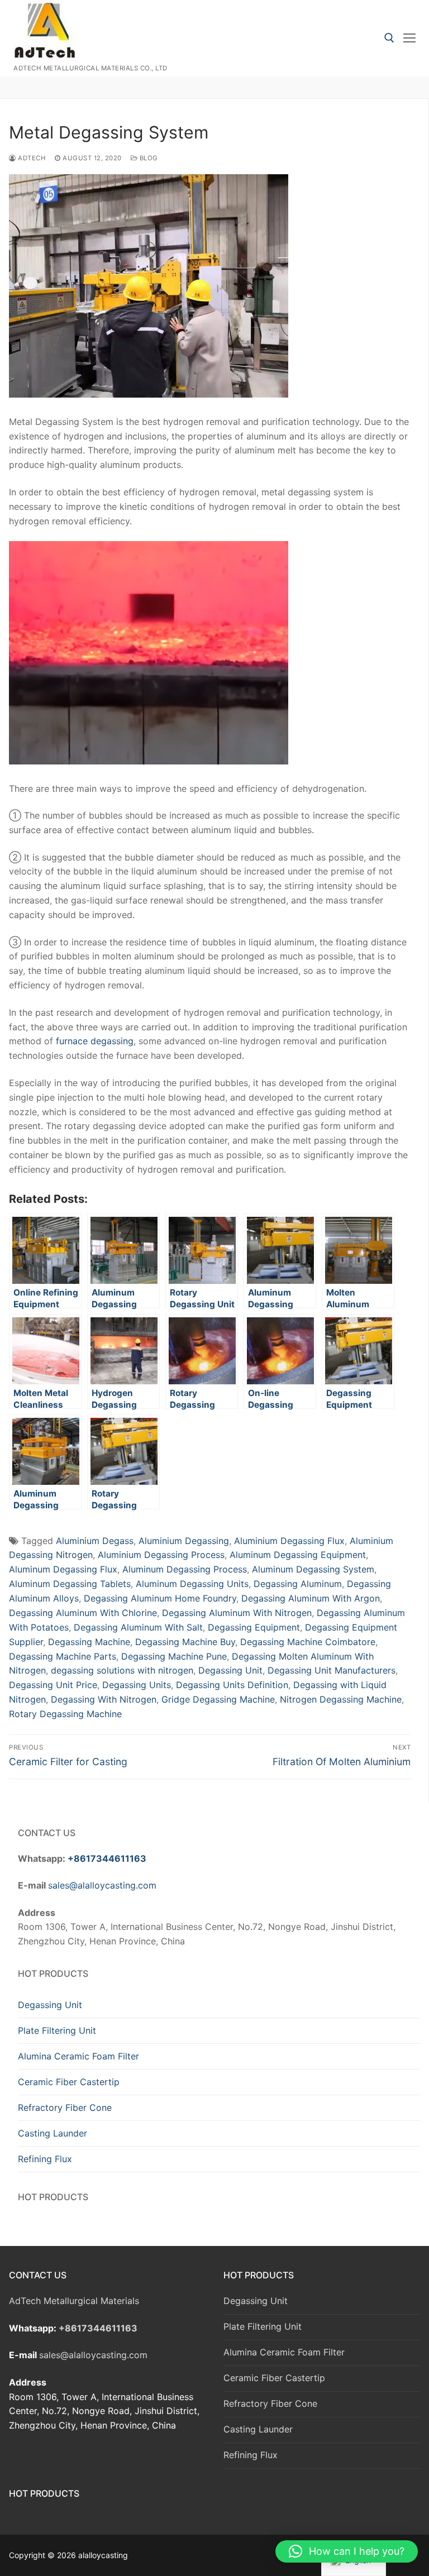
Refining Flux (45, 2159)
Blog (148, 158)
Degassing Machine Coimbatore (308, 1642)
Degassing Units (137, 1685)
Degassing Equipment (254, 1627)
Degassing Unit (230, 1670)
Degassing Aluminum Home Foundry (160, 1598)
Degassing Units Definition (232, 1685)
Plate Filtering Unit (57, 2030)
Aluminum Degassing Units (192, 1584)
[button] (347, 2551)
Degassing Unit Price (53, 1685)
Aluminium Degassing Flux (289, 1541)
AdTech (31, 158)
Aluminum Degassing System (313, 1569)
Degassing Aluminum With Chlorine (83, 1613)
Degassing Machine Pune (174, 1656)
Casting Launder (53, 2133)
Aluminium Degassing (184, 1541)
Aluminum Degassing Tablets (70, 1584)
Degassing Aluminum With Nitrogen (237, 1613)
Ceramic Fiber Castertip (69, 2082)
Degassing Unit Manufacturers (332, 1670)
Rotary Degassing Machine (65, 1714)
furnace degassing (95, 1041)
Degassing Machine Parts (63, 1656)
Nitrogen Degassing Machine (341, 1699)
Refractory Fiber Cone (65, 2107)
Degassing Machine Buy (185, 1642)
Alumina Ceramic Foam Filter (78, 2056)
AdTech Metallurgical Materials (74, 2301)
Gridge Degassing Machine (218, 1699)
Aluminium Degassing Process (161, 1555)
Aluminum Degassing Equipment (298, 1555)
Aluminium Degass (95, 1541)
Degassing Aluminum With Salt (138, 1627)
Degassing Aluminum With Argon (311, 1598)
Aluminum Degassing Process (185, 1569)
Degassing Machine (89, 1642)
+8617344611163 (107, 1858)
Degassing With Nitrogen (104, 1699)
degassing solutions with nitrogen (122, 1670)
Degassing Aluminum (298, 1584)
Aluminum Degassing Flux (63, 1569)
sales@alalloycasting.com (102, 1885)
